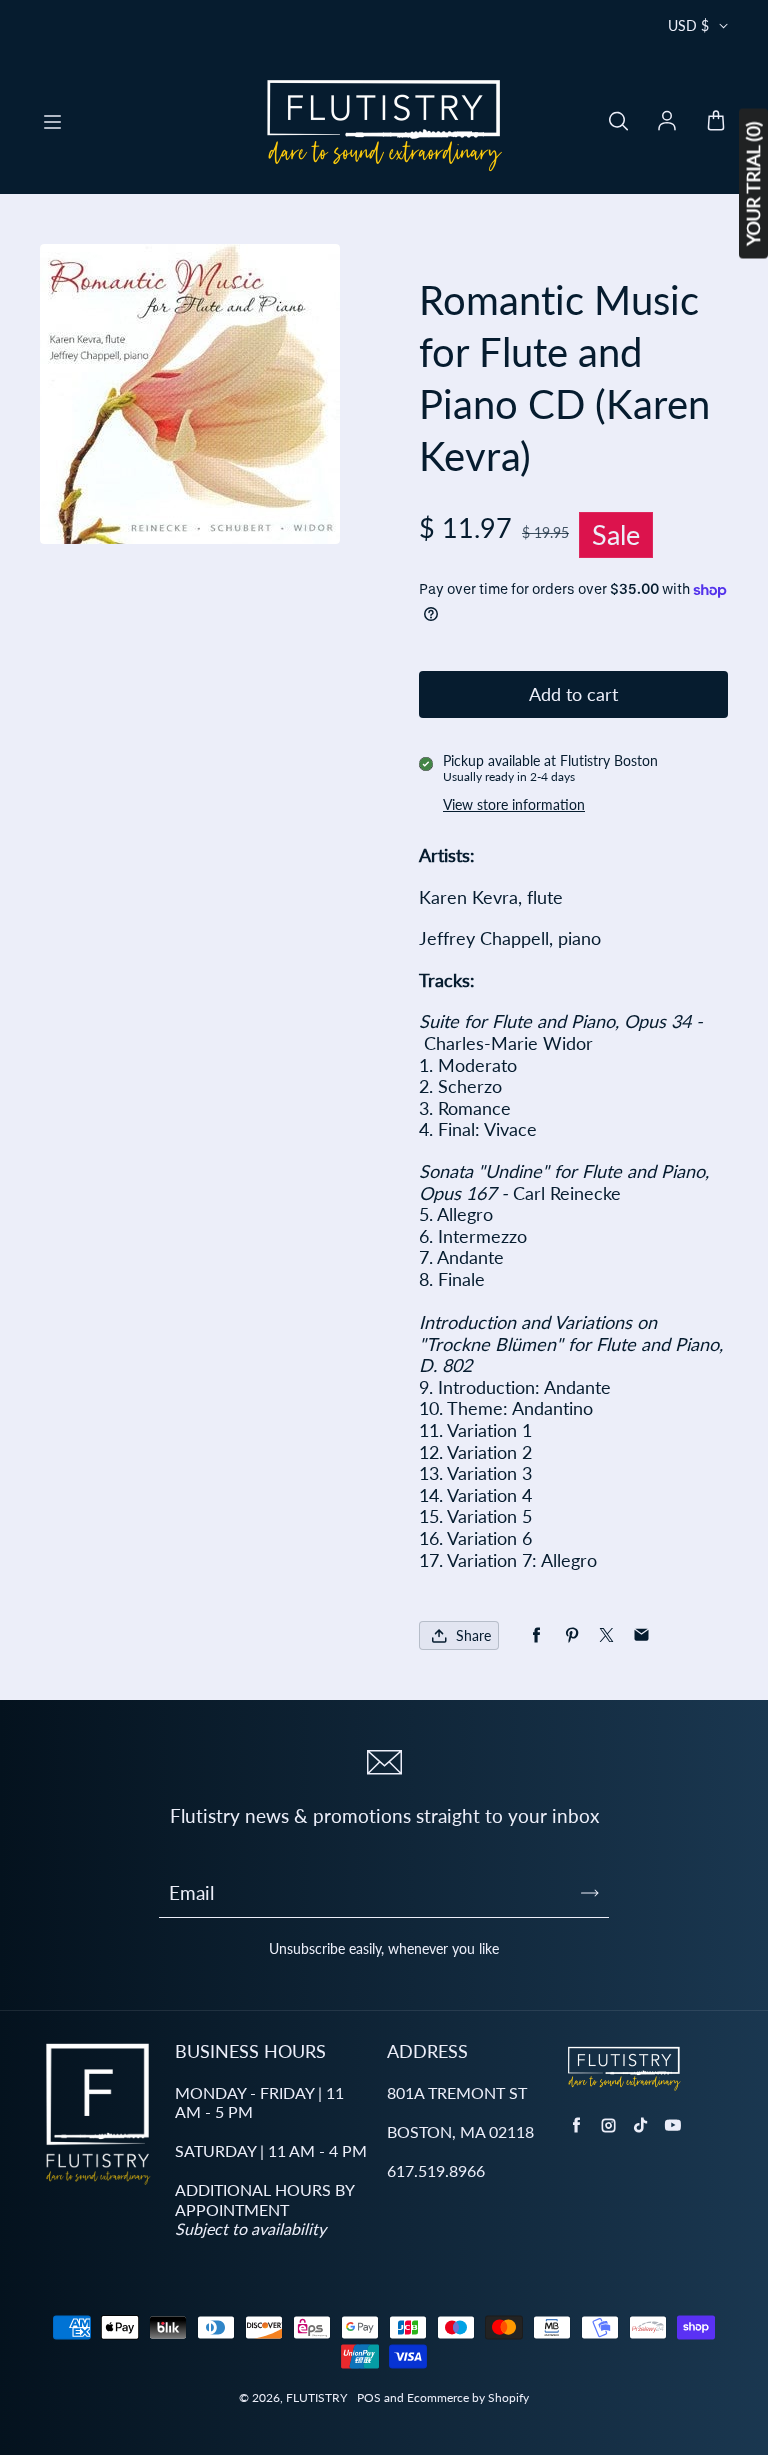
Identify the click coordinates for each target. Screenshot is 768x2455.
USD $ (688, 25)
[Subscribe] (590, 1893)
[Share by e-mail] (641, 1635)
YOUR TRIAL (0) (753, 184)
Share (473, 1635)
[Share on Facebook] (536, 1635)
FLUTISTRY (316, 2397)
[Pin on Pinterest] (571, 1635)
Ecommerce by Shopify (468, 2397)
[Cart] (716, 122)
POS (369, 2397)
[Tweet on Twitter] (606, 1635)
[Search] (618, 122)
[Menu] (52, 122)
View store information (514, 804)
